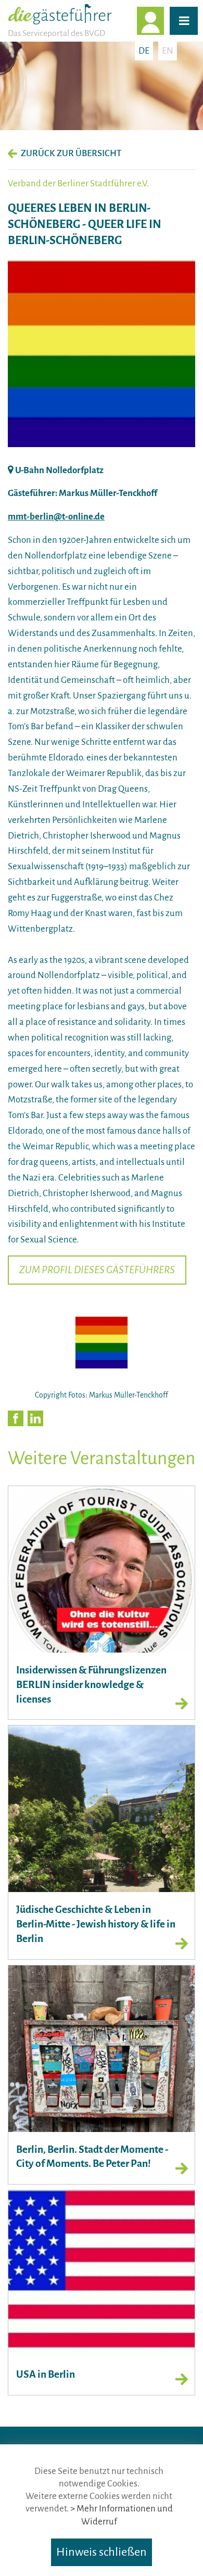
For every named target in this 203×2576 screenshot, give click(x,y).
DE (144, 51)
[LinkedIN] (35, 1418)
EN (168, 51)
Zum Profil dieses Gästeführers (97, 1270)
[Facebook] (16, 1418)
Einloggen (163, 21)
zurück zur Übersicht (71, 153)
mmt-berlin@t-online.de (56, 517)
